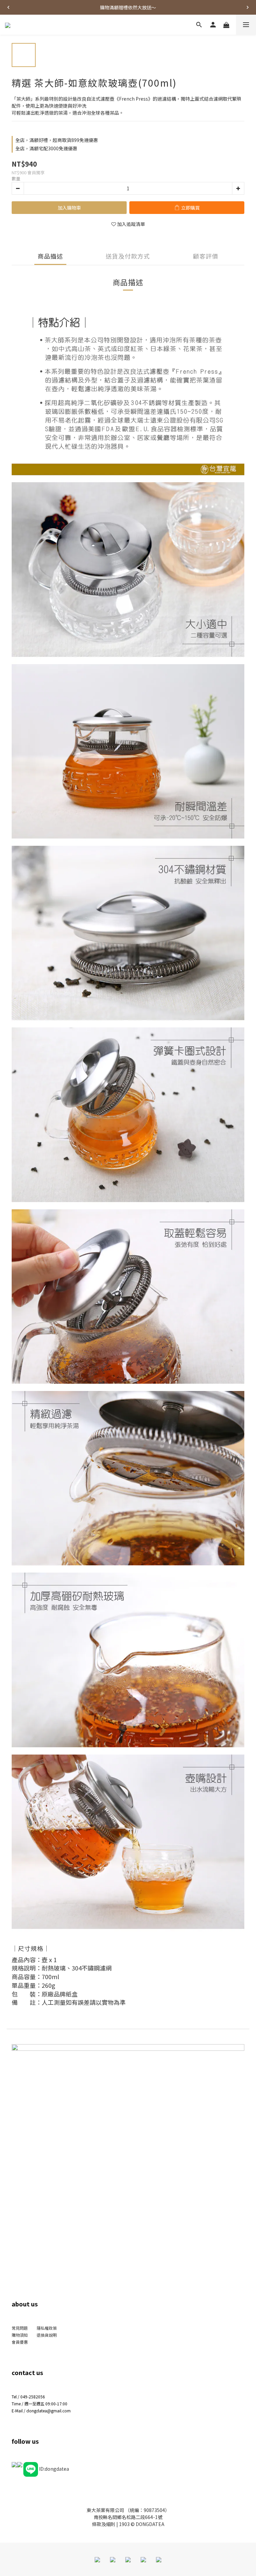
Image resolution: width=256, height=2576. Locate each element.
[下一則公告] (248, 7)
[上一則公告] (8, 7)
